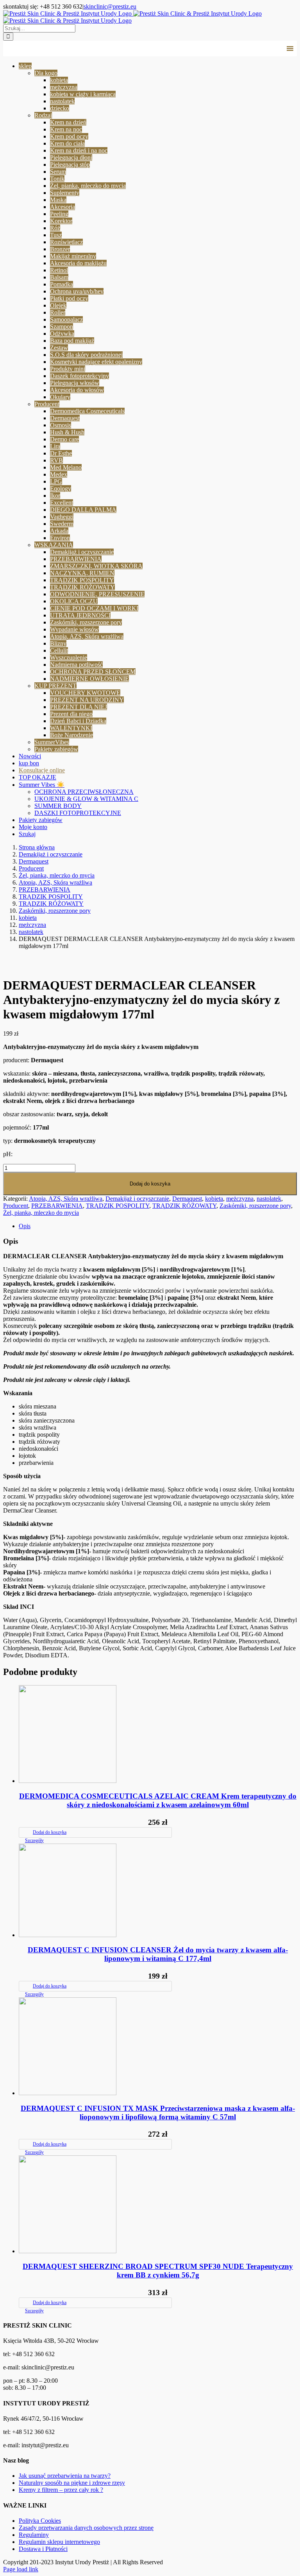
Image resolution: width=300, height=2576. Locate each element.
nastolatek (269, 1199)
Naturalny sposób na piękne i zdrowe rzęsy (72, 2483)
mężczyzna (240, 1199)
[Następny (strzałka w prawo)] (286, 1288)
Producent (16, 1206)
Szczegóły (34, 1840)
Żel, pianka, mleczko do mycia (41, 1213)
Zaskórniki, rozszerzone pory (255, 1206)
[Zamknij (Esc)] (274, 9)
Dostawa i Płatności (43, 2549)
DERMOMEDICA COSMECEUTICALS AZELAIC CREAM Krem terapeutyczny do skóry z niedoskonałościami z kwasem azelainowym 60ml (158, 1800)
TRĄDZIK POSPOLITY (118, 1206)
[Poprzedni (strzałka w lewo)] (14, 1288)
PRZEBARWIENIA (57, 1206)
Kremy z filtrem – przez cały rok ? (61, 2490)
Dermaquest (187, 1199)
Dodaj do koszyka (150, 1184)
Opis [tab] (25, 1226)
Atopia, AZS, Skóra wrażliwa (66, 1199)
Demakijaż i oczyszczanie (137, 1199)
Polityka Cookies (40, 2521)
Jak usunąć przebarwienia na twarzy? (65, 2476)
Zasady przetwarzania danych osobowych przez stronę (86, 2528)
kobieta (214, 1199)
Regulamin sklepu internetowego (59, 2542)
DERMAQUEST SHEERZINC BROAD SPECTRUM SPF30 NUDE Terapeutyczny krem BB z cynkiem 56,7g (158, 2271)
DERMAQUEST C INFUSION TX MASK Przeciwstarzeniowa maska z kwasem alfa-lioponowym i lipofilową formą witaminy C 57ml (158, 2113)
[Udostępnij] (257, 9)
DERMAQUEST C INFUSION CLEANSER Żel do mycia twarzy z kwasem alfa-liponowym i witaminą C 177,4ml (158, 1954)
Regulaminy (34, 2535)
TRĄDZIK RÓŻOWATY (184, 1206)
